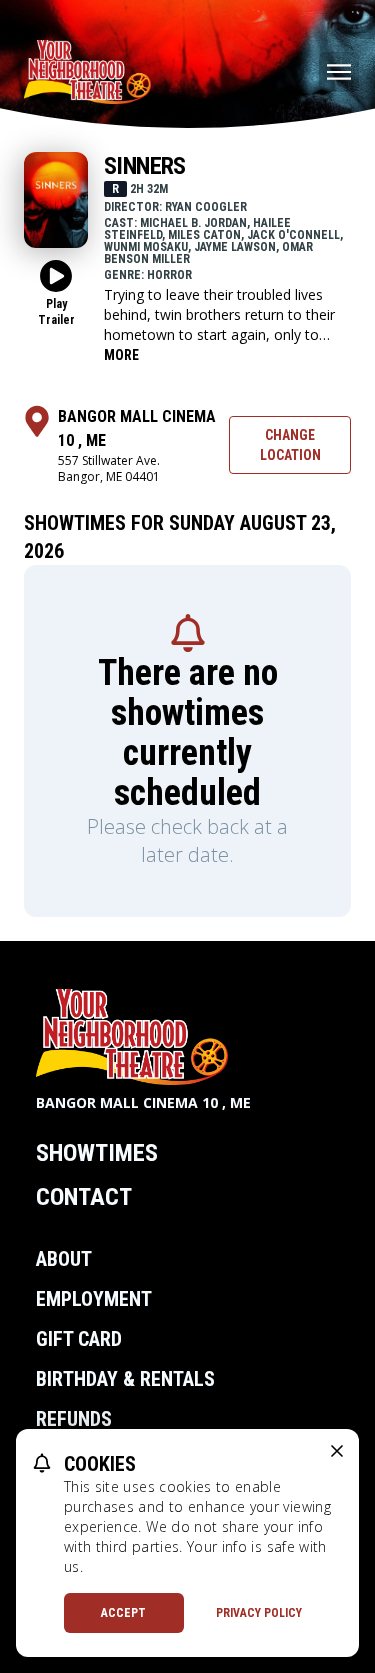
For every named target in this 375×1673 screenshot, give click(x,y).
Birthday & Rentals (125, 1379)
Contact (84, 1197)
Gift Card (79, 1339)
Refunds (74, 1419)
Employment (94, 1299)
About (64, 1259)
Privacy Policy (259, 1613)
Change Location (290, 445)
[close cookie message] (337, 1451)
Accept (123, 1613)
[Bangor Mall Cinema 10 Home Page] (87, 72)
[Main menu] (339, 72)
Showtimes (97, 1153)
